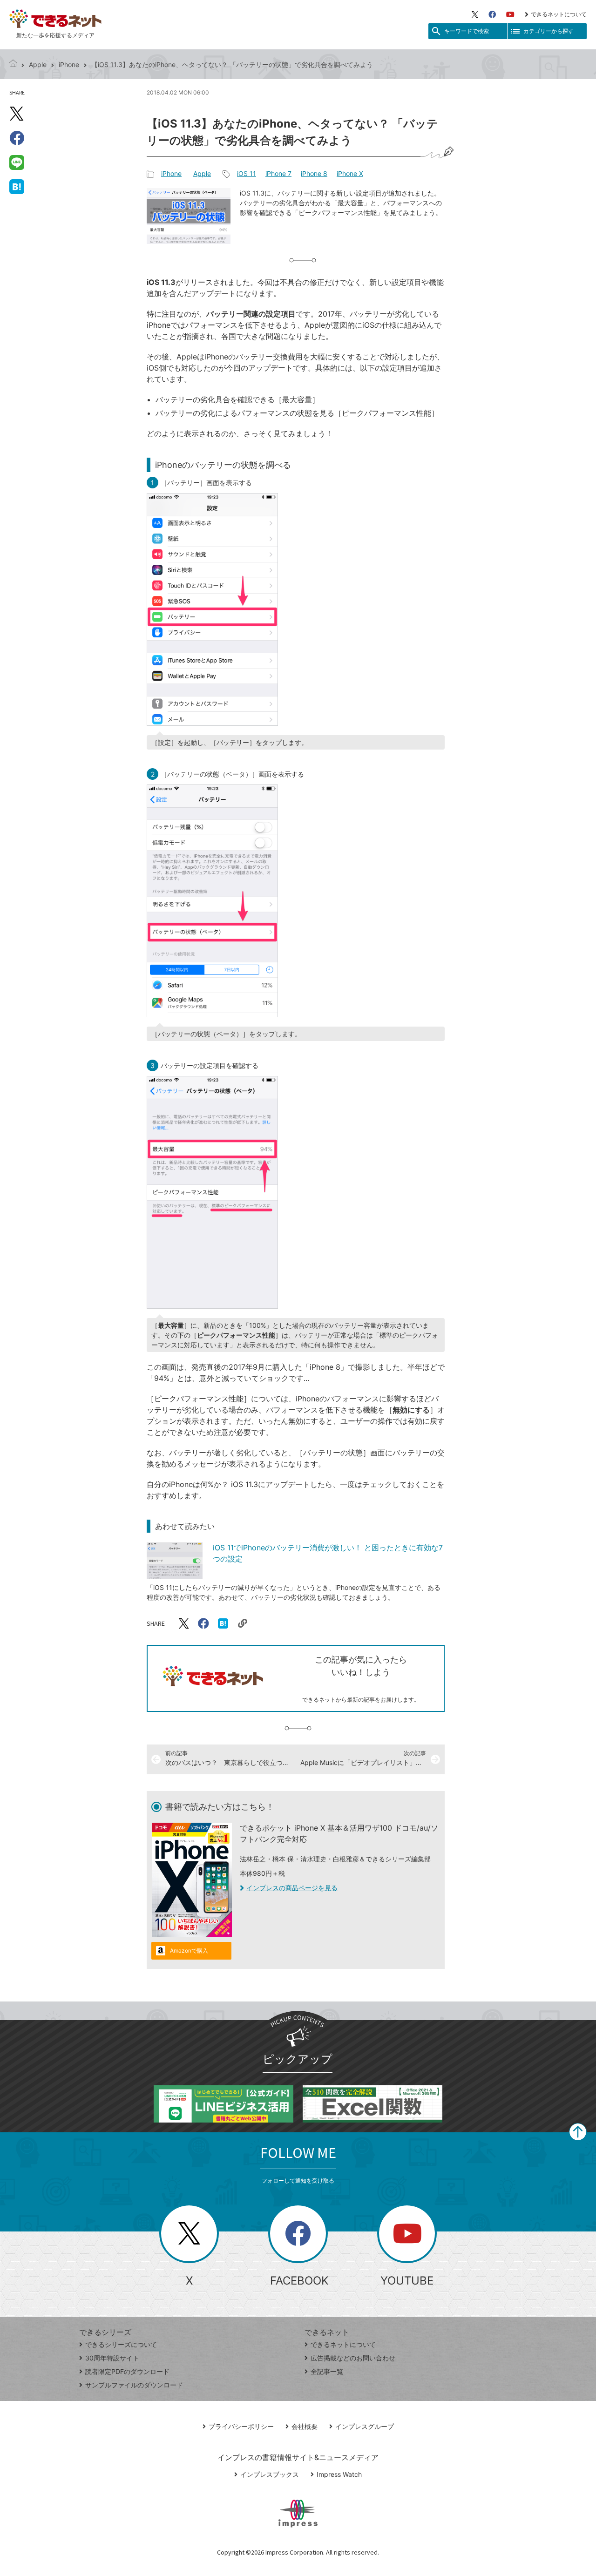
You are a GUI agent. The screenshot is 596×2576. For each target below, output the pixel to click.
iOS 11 (247, 173)
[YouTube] (510, 14)
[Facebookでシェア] (17, 138)
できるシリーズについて (121, 2344)
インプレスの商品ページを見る (292, 1888)
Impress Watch (339, 2474)
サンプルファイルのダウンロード (134, 2385)
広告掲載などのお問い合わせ (353, 2358)
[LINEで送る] (17, 162)
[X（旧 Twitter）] (475, 14)
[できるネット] (13, 64)
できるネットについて (559, 14)
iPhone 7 (278, 173)
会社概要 (305, 2426)
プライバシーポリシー (241, 2426)
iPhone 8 (314, 173)
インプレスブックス (270, 2474)
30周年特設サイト (112, 2358)
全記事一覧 (327, 2371)
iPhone (69, 64)
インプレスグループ (365, 2426)
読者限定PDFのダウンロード (127, 2371)
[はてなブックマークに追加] (17, 186)
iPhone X (350, 173)
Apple (38, 64)
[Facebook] (492, 14)
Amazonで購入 (189, 1951)
